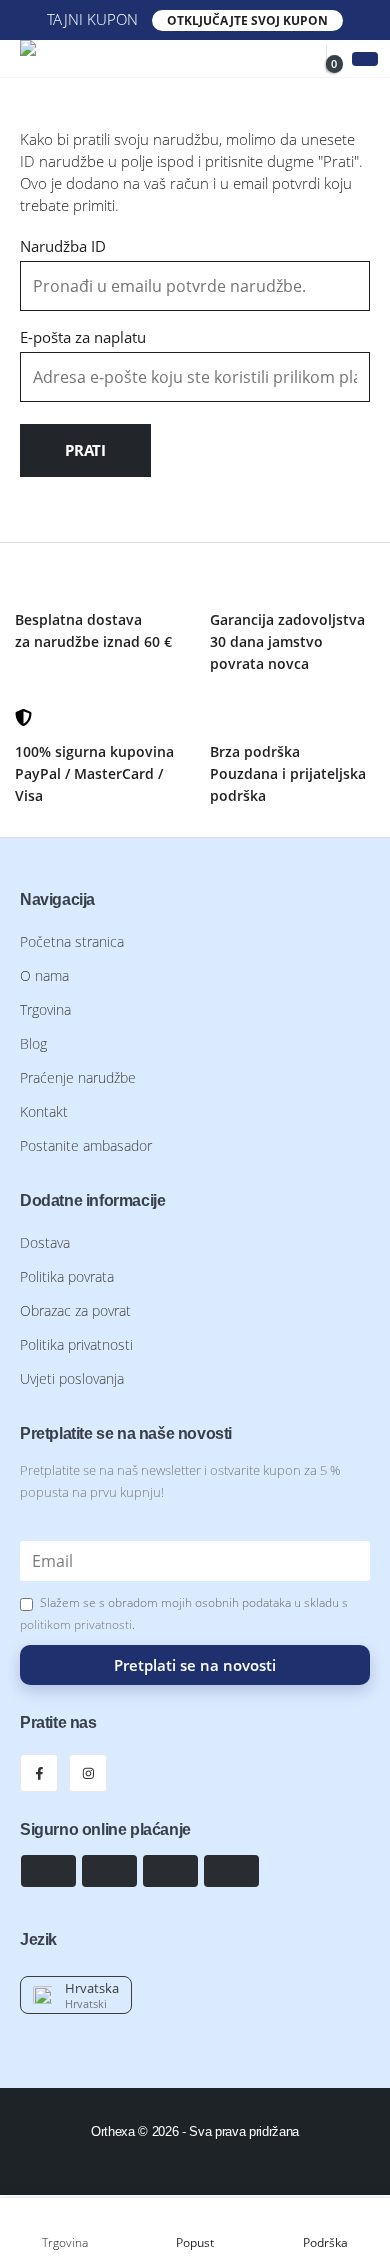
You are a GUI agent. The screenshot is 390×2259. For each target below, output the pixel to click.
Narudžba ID (63, 246)
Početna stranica (72, 942)
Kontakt (44, 1112)
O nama (44, 976)
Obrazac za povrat (75, 1311)
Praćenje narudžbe (78, 1078)
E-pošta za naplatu (83, 337)
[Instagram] (88, 1773)
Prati (85, 450)
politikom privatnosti (76, 1624)
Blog (33, 1044)
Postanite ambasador (86, 1146)
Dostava (45, 1243)
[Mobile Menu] (365, 59)
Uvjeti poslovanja (72, 1379)
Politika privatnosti (76, 1345)
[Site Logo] (95, 59)
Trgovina (45, 1010)
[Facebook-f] (39, 1773)
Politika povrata (67, 1277)
